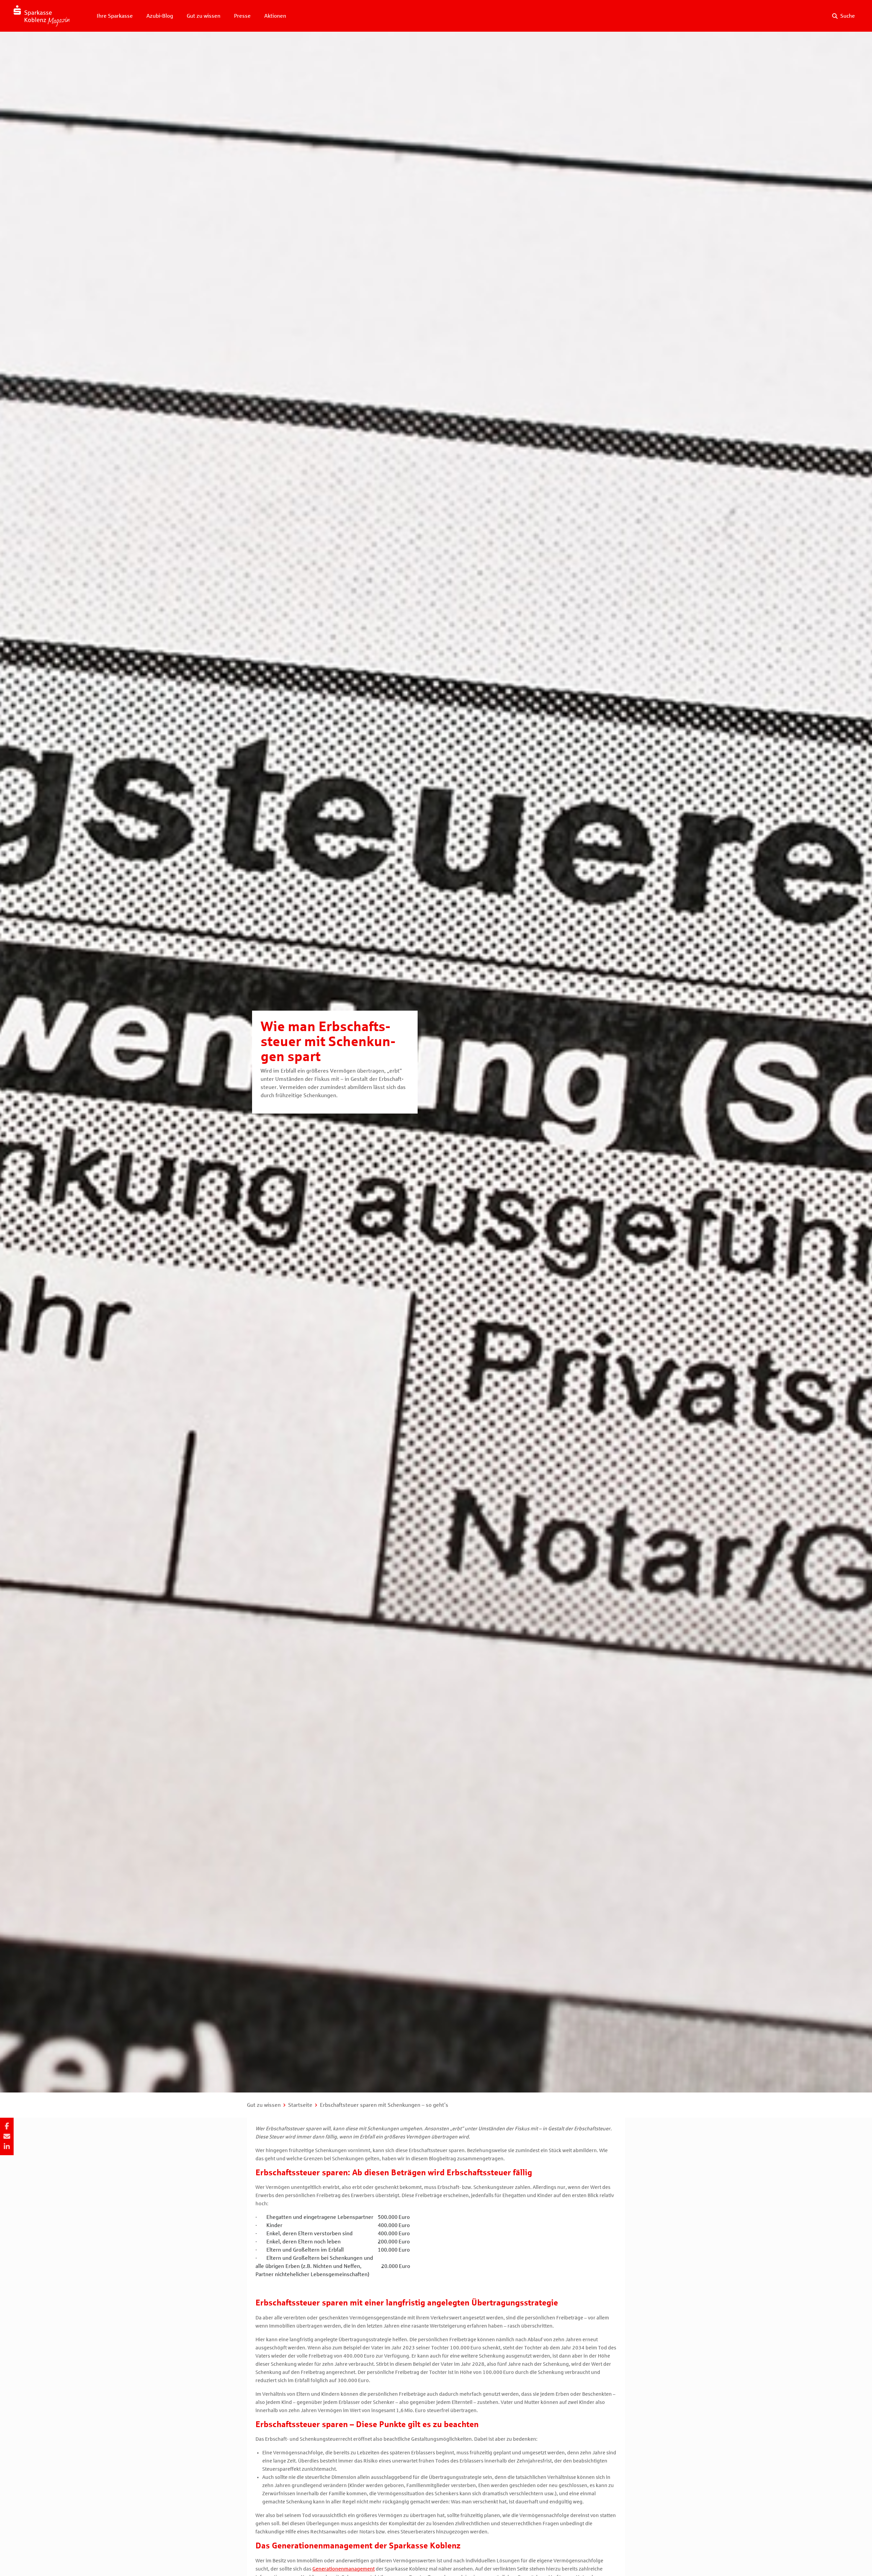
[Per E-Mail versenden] (7, 2136)
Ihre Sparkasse (115, 16)
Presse (242, 16)
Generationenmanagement (344, 2569)
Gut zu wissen (204, 16)
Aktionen (275, 16)
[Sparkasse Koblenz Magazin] (42, 16)
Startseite (300, 2105)
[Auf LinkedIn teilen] (7, 2147)
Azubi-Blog (160, 16)
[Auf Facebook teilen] (7, 2126)
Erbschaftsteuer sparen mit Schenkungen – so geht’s (384, 2105)
